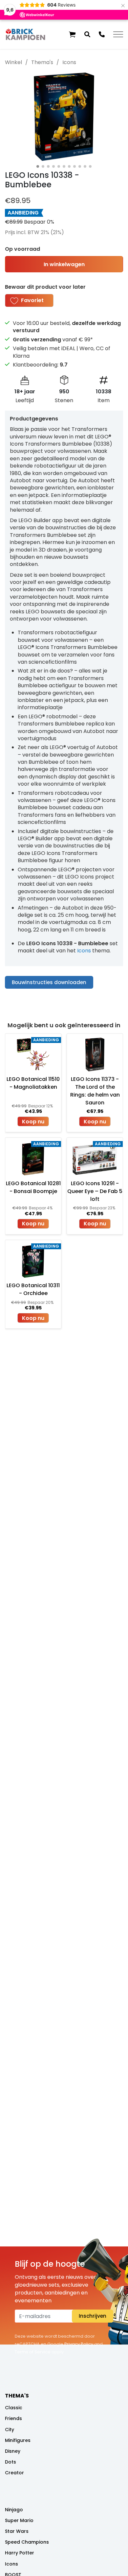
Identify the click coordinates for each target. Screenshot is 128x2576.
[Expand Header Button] (118, 34)
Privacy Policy (79, 2344)
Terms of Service (33, 2352)
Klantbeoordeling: (40, 365)
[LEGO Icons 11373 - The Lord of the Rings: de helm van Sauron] (95, 1055)
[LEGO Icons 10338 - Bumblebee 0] (64, 117)
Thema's (42, 62)
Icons (69, 62)
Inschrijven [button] (93, 2316)
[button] (72, 34)
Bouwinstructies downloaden (49, 982)
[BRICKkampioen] (26, 34)
